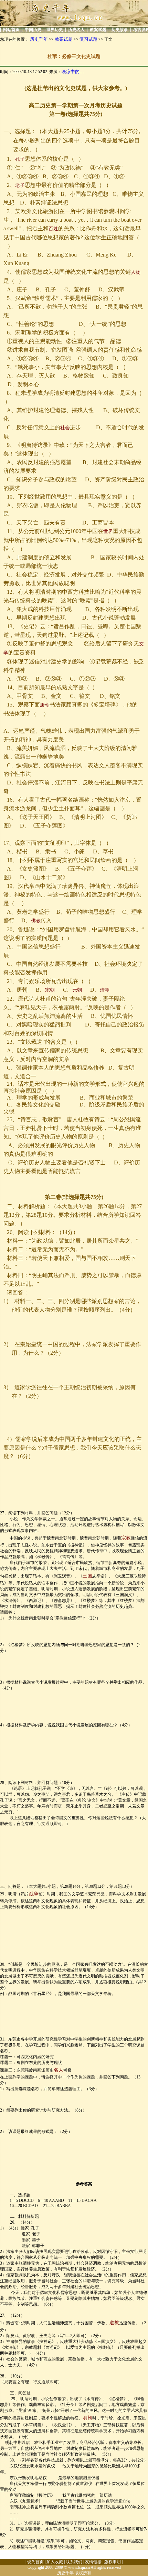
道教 (114, 2323)
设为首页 (35, 2562)
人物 (136, 272)
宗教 (126, 1538)
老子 (20, 185)
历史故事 (120, 30)
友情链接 (93, 2562)
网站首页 (11, 30)
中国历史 (33, 30)
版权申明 (113, 2562)
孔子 (20, 159)
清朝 (105, 990)
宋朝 (50, 990)
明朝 (87, 2418)
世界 (108, 532)
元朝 (77, 990)
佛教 (36, 921)
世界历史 (55, 30)
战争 (34, 1894)
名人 (59, 2070)
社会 (65, 428)
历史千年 (39, 39)
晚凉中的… (73, 72)
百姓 (53, 229)
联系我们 (74, 2562)
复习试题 (88, 39)
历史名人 (76, 30)
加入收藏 (55, 2562)
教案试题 (98, 30)
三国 (87, 1576)
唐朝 (45, 705)
